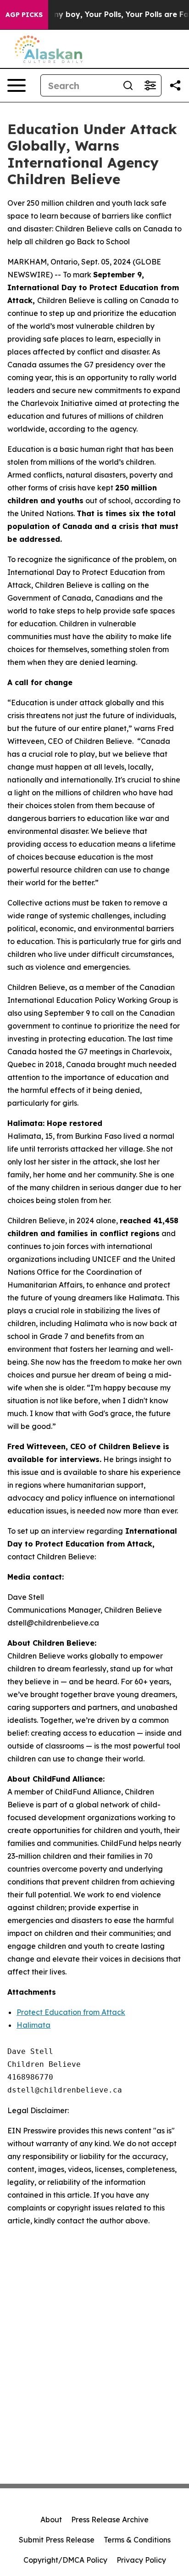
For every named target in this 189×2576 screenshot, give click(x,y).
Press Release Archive (110, 2520)
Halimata (33, 2025)
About (51, 2520)
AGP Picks (24, 15)
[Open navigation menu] (17, 85)
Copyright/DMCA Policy (65, 2560)
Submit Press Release (57, 2540)
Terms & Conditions (137, 2540)
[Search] (128, 85)
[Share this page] (175, 85)
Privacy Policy (141, 2560)
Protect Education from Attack (71, 2012)
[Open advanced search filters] (150, 85)
